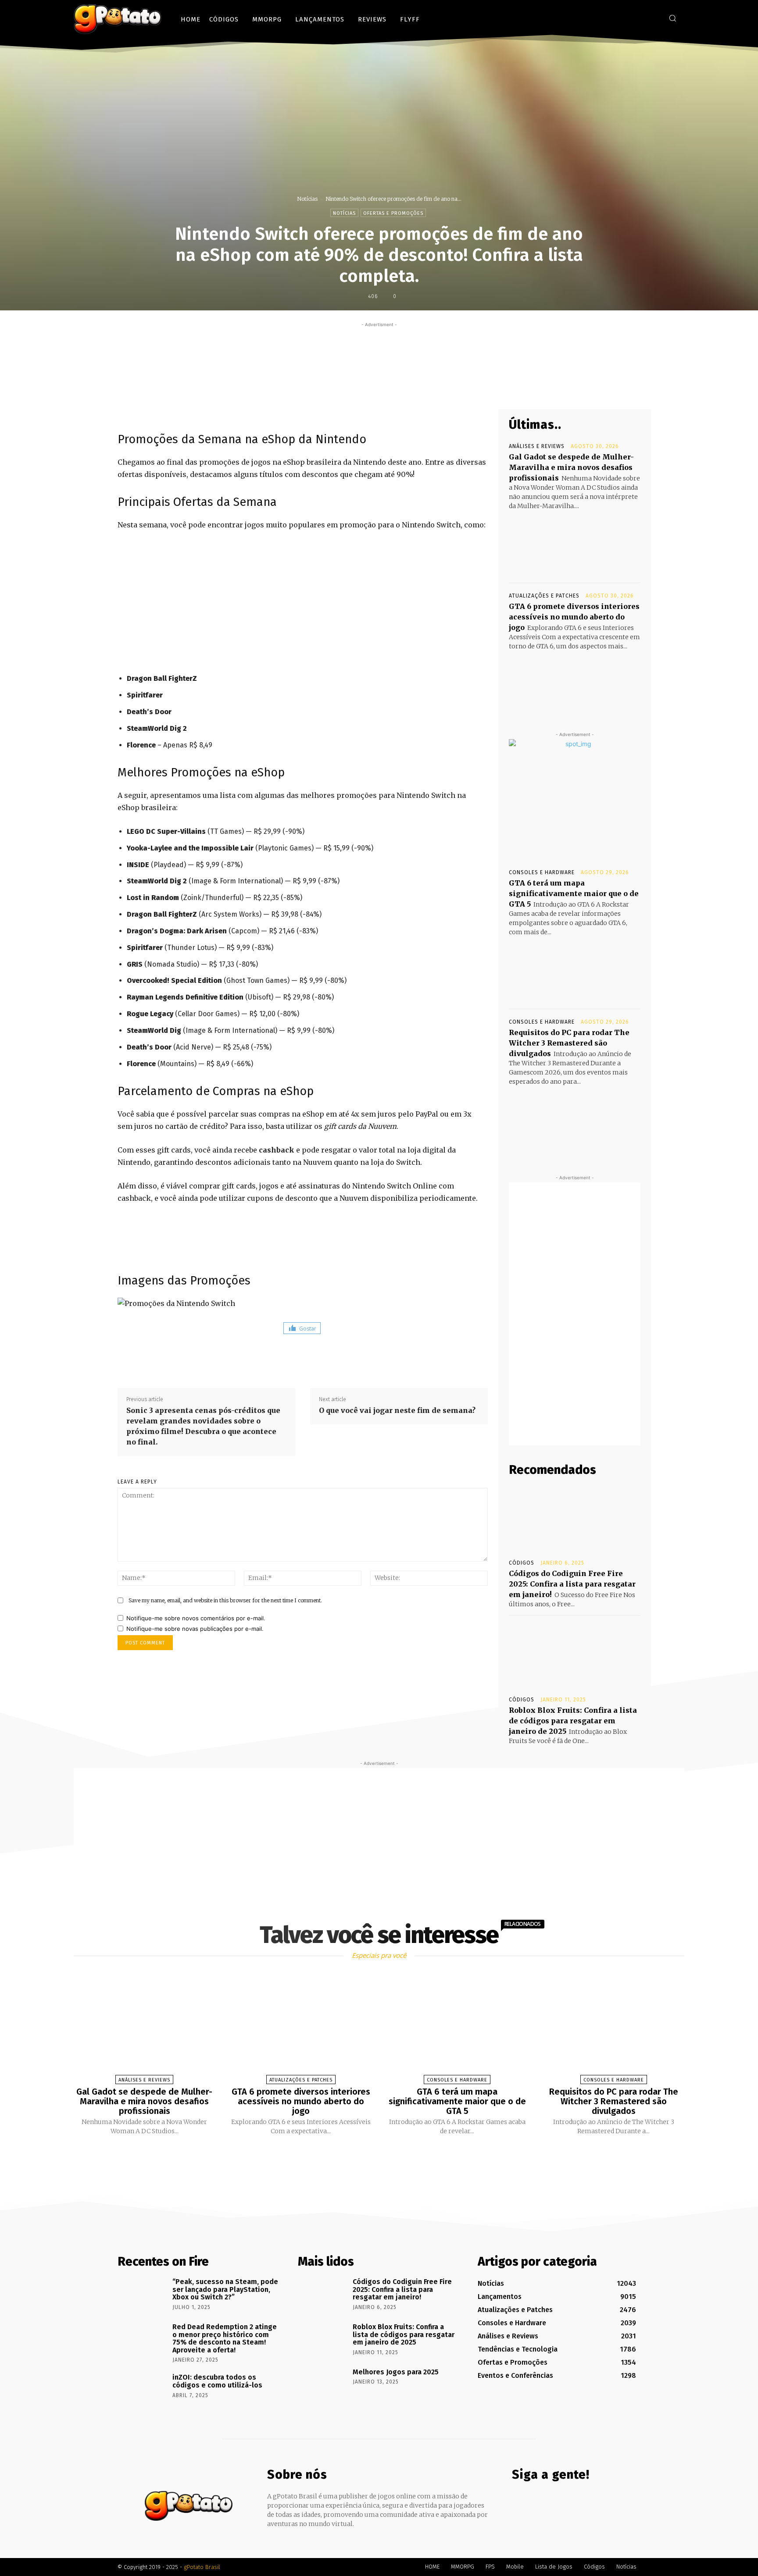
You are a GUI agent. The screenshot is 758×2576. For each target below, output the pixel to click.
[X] (653, 18)
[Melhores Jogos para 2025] (322, 2384)
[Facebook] (627, 18)
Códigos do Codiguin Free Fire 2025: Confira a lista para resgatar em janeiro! (572, 1584)
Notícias (307, 199)
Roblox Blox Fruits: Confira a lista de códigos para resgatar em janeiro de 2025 (573, 1721)
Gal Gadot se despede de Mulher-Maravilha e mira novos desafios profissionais (571, 467)
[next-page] (387, 2156)
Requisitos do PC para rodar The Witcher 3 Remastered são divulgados (569, 1043)
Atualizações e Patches (544, 596)
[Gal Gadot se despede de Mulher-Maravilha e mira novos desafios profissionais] (575, 544)
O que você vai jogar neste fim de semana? (397, 1410)
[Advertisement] (379, 349)
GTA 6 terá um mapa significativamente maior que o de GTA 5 (574, 893)
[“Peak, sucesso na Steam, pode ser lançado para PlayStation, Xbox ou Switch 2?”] (142, 2294)
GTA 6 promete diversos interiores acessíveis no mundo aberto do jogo (574, 617)
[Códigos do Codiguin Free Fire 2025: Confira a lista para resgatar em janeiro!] (575, 1518)
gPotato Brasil (202, 2567)
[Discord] (613, 18)
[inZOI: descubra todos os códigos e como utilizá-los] (142, 2390)
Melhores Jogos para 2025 (396, 2372)
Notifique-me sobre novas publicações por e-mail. (195, 1629)
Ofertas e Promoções (393, 213)
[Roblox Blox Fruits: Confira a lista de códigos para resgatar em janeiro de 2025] (575, 1655)
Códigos (522, 1563)
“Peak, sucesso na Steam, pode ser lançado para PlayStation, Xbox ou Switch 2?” (225, 2289)
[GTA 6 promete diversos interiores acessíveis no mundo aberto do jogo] (575, 684)
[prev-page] (368, 2156)
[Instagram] (640, 18)
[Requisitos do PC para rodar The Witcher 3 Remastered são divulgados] (575, 1119)
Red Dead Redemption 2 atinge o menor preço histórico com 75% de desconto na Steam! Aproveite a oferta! (225, 2338)
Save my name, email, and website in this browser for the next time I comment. (225, 1600)
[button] (672, 18)
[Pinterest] (406, 388)
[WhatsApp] (426, 388)
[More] (447, 388)
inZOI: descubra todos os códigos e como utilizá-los (217, 2381)
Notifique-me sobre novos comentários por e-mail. (196, 1618)
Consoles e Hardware (542, 872)
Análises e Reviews (537, 446)
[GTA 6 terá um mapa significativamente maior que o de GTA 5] (575, 970)
